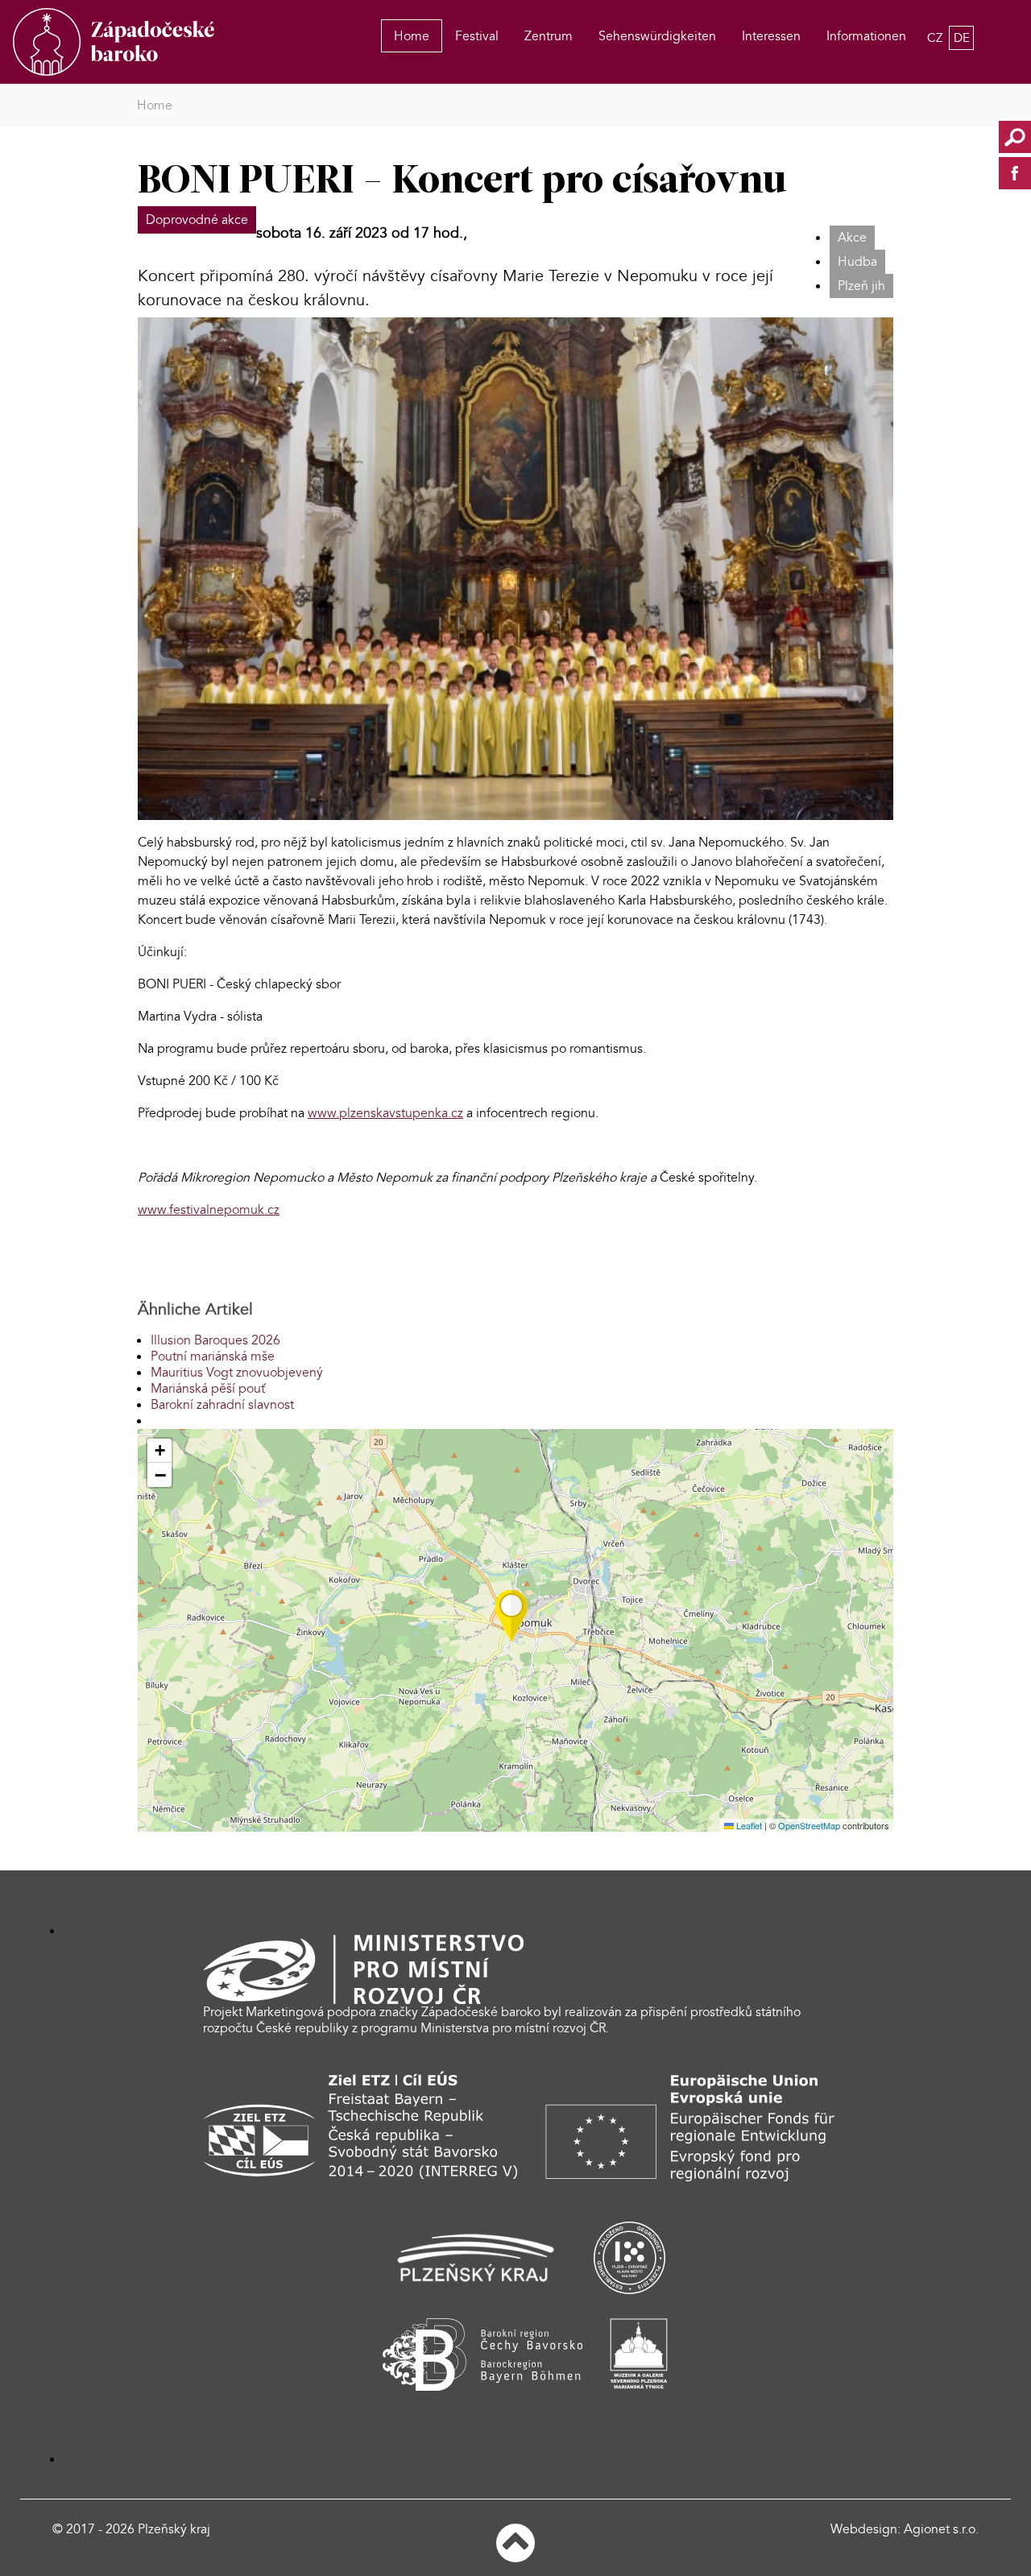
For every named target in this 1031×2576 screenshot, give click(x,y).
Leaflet (748, 1825)
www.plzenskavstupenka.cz (385, 1113)
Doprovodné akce (197, 220)
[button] (511, 1616)
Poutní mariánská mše (213, 1356)
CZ (936, 38)
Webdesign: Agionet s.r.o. (905, 2529)
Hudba (857, 262)
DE (962, 38)
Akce (852, 238)
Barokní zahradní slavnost (222, 1405)
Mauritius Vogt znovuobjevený (237, 1373)
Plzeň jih (861, 286)
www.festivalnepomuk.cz (209, 1210)
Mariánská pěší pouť (208, 1389)
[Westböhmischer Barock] (116, 42)
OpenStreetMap (809, 1825)
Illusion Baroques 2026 (215, 1340)
